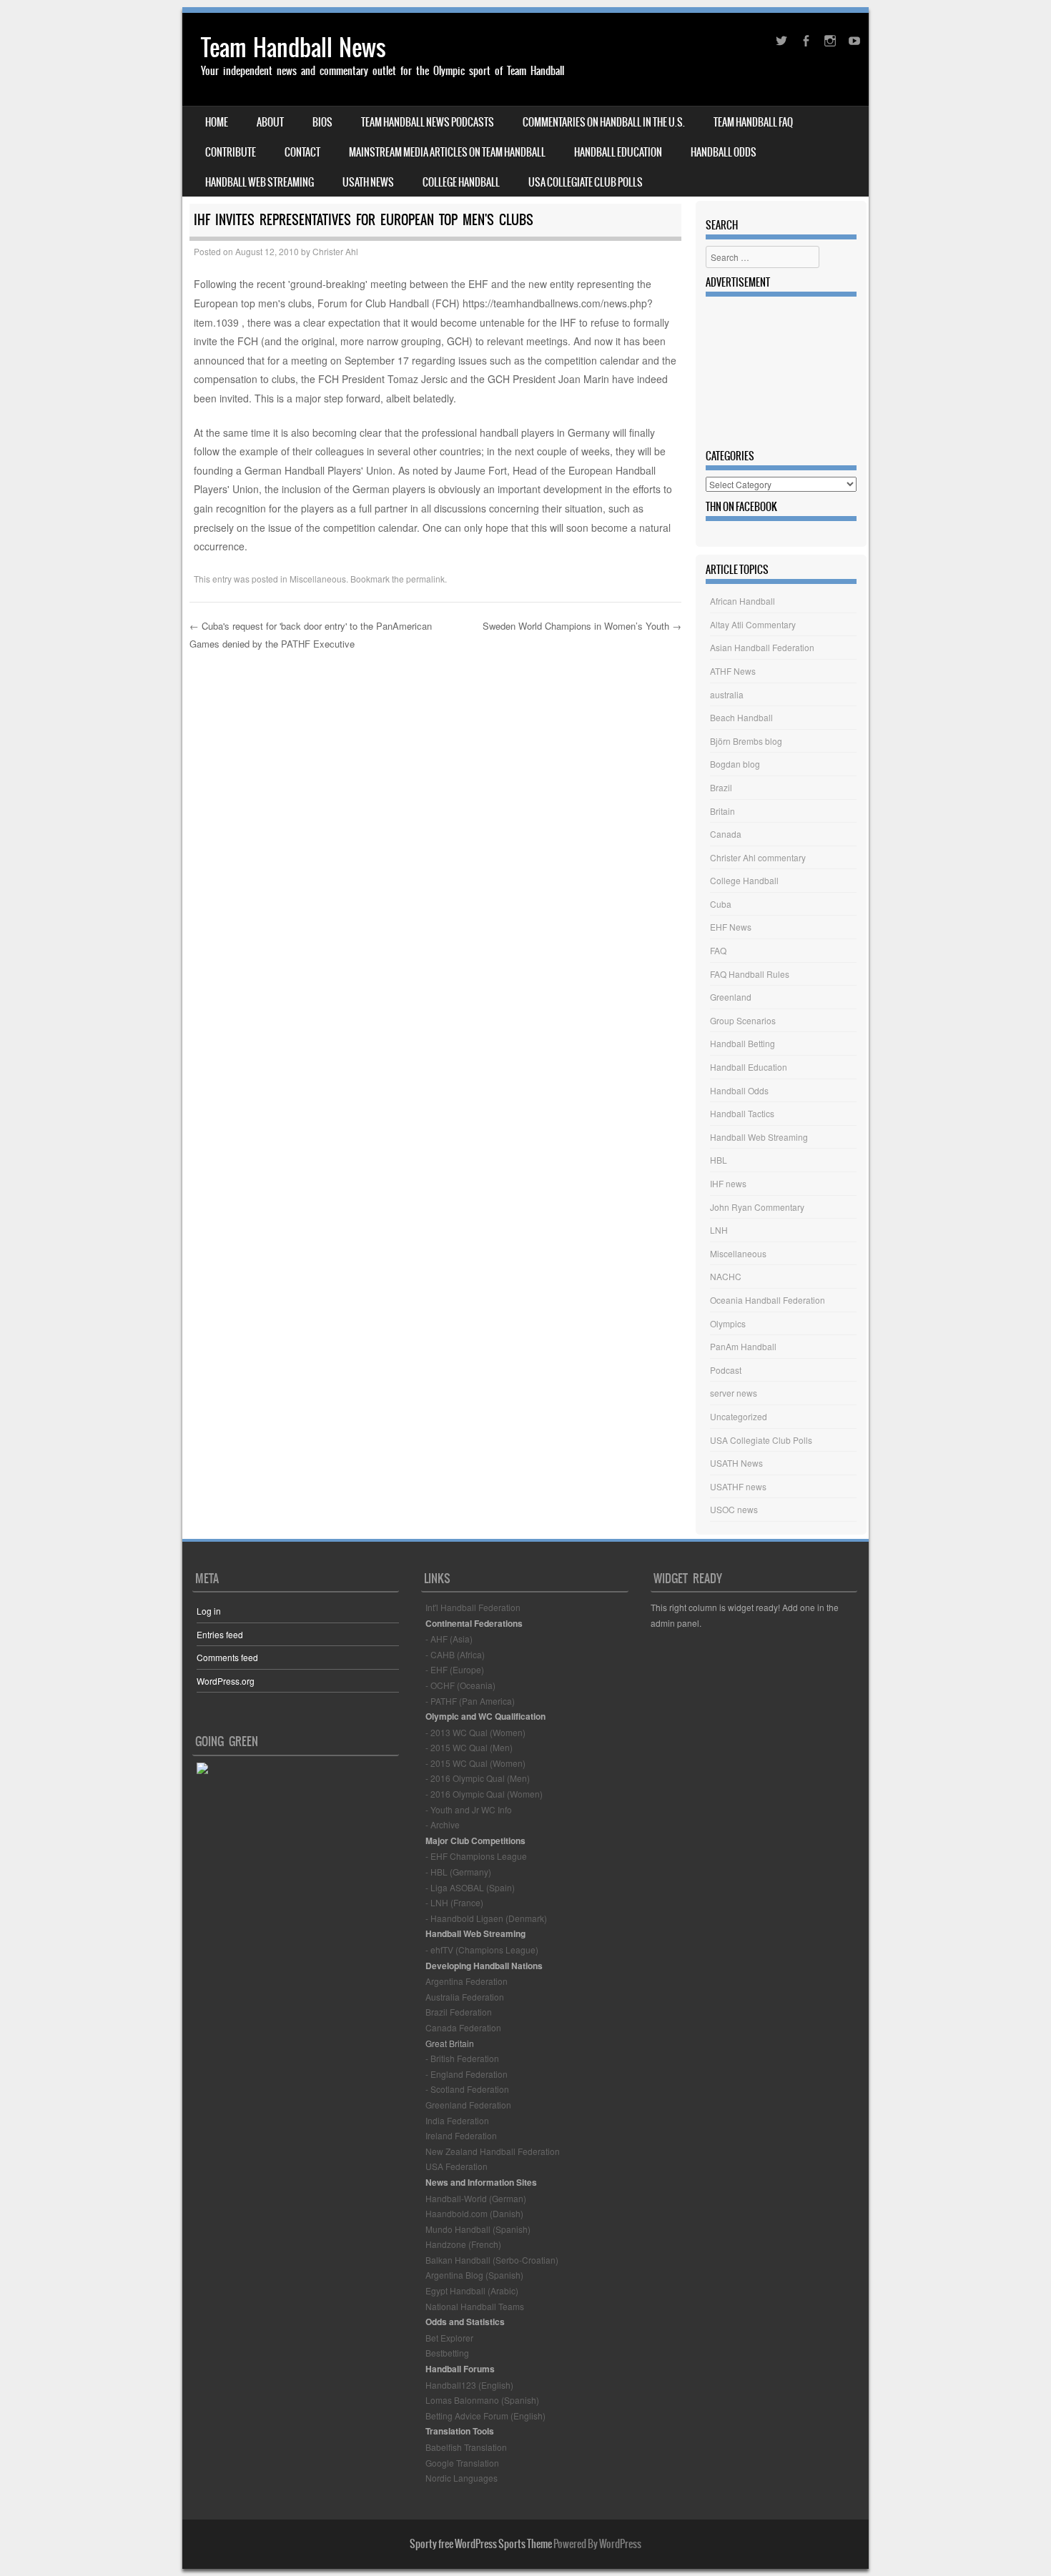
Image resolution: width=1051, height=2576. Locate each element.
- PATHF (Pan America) (470, 1701)
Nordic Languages (462, 2478)
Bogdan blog (735, 764)
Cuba (721, 904)
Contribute (231, 152)
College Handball (461, 182)
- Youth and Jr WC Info (469, 1809)
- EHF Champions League (476, 1856)
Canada (726, 834)
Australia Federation (465, 1997)
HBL (719, 1160)
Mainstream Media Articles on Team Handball (447, 152)
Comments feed (227, 1657)
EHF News (731, 927)
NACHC (726, 1276)
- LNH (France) (454, 1902)
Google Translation (462, 2463)
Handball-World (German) (476, 2198)
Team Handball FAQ (753, 122)
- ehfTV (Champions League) (482, 1950)
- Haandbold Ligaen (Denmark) (486, 1918)
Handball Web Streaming (260, 182)
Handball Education (618, 152)
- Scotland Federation (467, 2089)
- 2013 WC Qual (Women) (475, 1732)
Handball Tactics (742, 1113)
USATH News (368, 182)
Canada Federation (463, 2027)
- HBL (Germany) (458, 1872)
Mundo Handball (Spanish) (478, 2229)
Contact (302, 152)
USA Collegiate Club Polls (586, 182)
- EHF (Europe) (455, 1669)
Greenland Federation (468, 2105)
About (270, 122)
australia (727, 694)
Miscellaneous (318, 579)
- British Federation (462, 2058)
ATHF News (733, 671)
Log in (209, 1611)
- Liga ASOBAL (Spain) (470, 1887)
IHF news (728, 1183)
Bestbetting (447, 2353)
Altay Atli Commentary (753, 624)
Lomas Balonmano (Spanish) (482, 2400)
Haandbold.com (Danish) (474, 2213)
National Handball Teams (475, 2306)
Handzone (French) (463, 2244)
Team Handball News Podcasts (428, 122)
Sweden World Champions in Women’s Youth (582, 626)
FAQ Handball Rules (750, 974)
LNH (719, 1230)
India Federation (457, 2120)
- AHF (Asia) (449, 1639)
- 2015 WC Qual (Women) (475, 1763)
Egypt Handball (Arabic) (472, 2290)
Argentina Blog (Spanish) (474, 2275)
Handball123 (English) (469, 2385)
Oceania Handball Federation (768, 1300)
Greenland (731, 997)
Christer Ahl (335, 251)
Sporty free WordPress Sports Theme (481, 2544)
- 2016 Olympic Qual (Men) (478, 1778)
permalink (425, 579)
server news (734, 1393)
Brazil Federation (459, 2012)
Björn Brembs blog (746, 741)
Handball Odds (724, 152)
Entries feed (220, 1634)
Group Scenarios (743, 1020)
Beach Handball (741, 717)
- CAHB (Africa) (455, 1654)
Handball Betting (742, 1043)
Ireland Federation (461, 2135)
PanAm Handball (743, 1346)
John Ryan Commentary (757, 1207)
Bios (322, 122)
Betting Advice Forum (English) (485, 2416)
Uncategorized (739, 1416)
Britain (722, 811)
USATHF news (738, 1486)
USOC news (734, 1509)
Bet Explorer (449, 2338)
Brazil (721, 787)
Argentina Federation (467, 1981)
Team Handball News (293, 48)
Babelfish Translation (466, 2447)
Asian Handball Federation (762, 647)
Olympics (728, 1323)
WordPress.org (226, 1681)
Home (217, 122)
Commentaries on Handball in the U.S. (604, 122)
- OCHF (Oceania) (460, 1685)
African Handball (742, 601)
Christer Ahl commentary (758, 857)
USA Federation (457, 2166)
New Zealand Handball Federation (493, 2151)
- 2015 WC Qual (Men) (469, 1747)
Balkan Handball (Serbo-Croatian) (492, 2260)
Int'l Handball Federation (473, 1607)
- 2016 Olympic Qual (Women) (484, 1794)
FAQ (718, 950)
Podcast (726, 1370)
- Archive (443, 1824)
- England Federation (467, 2074)
